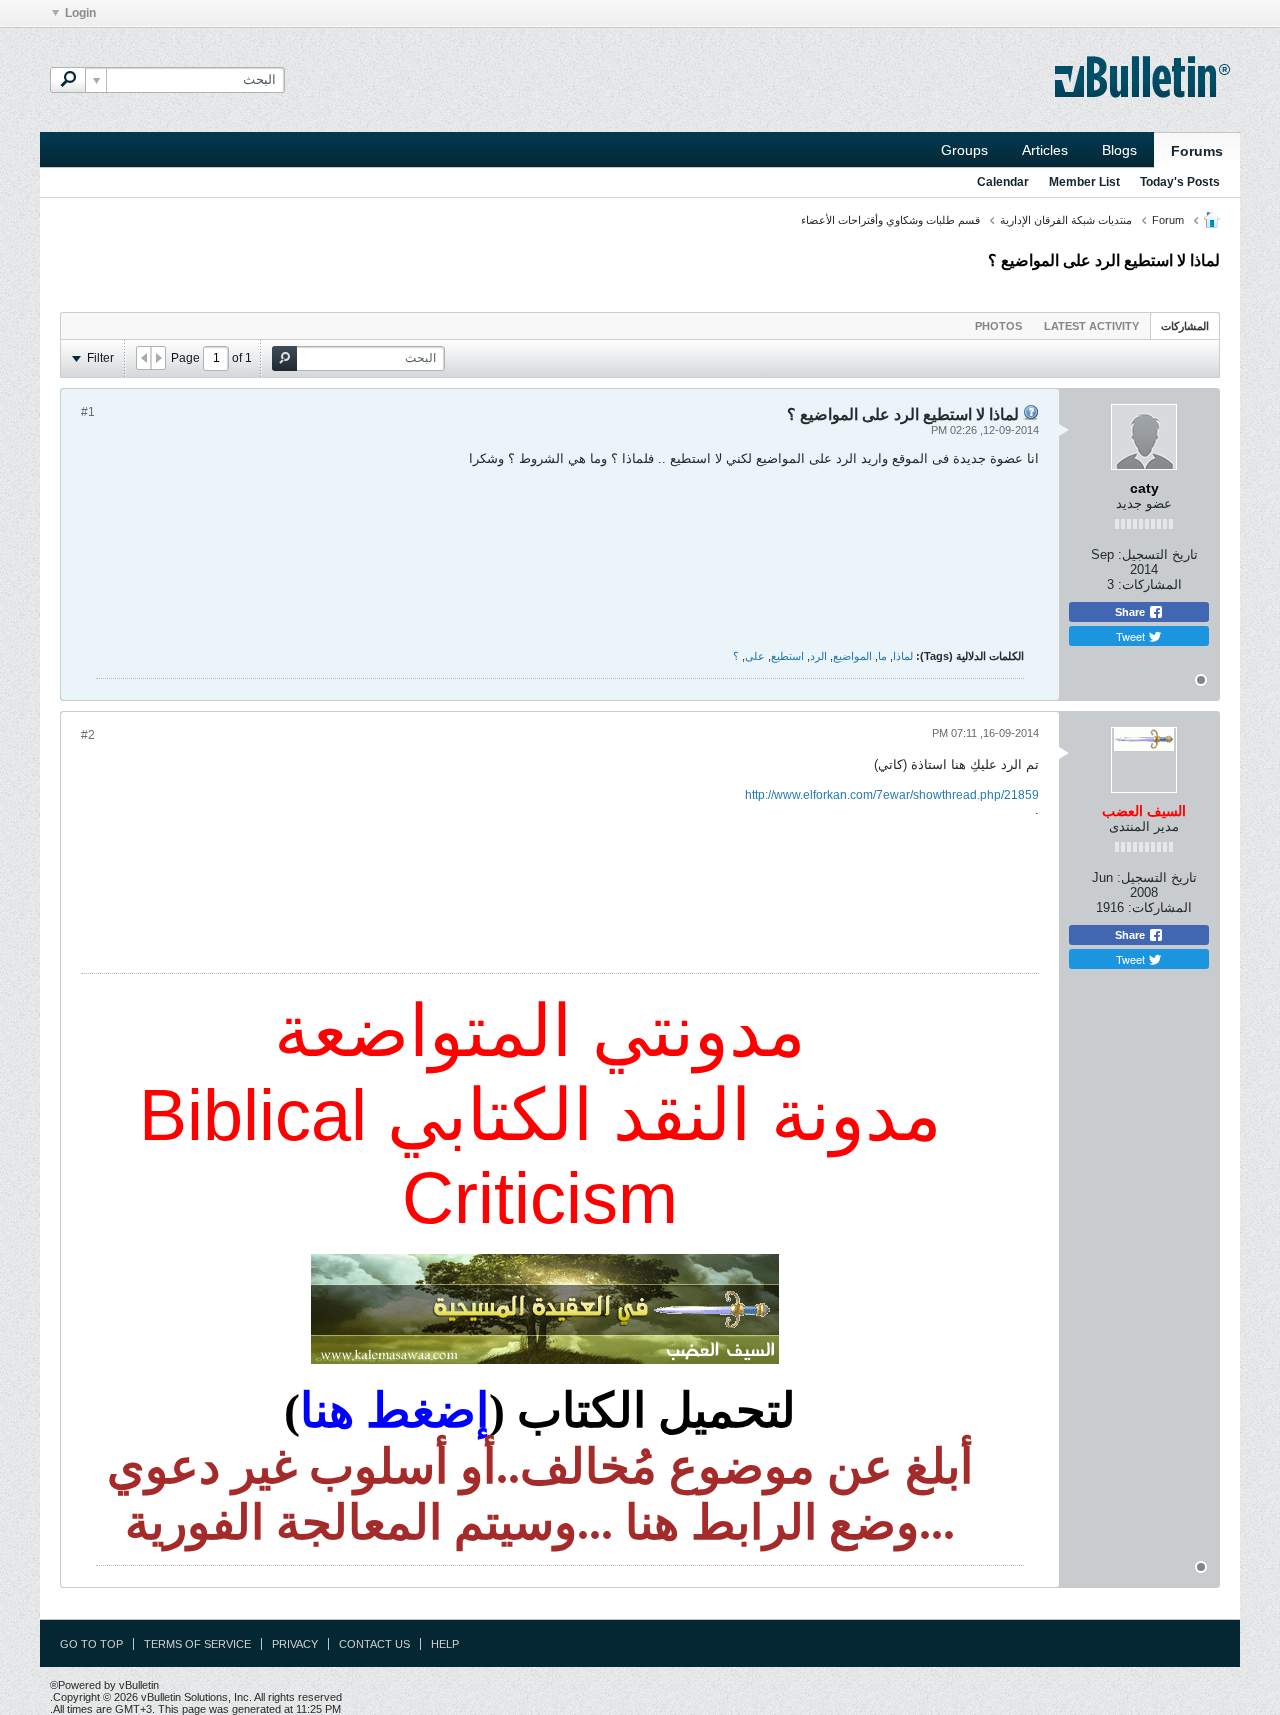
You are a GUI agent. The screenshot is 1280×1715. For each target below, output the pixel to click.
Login (80, 13)
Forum (1168, 220)
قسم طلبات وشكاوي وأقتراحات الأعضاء (890, 220)
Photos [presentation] (998, 326)
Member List (1084, 182)
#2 (88, 735)
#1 (88, 412)
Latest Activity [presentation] (1091, 326)
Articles (1045, 150)
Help (445, 1644)
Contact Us (374, 1644)
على (755, 656)
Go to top (91, 1644)
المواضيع (852, 656)
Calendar (1003, 182)
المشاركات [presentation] (1185, 326)
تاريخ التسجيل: (1158, 554)
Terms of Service (197, 1644)
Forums (1197, 151)
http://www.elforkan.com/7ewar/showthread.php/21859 (892, 795)
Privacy (295, 1644)
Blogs (1119, 150)
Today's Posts (1180, 182)
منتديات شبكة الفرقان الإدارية (1066, 220)
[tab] (1185, 325)
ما (882, 656)
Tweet (1132, 636)
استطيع (787, 656)
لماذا (903, 656)
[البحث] (68, 80)
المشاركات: (1150, 584)
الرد (818, 656)
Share (1131, 612)
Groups (964, 150)
